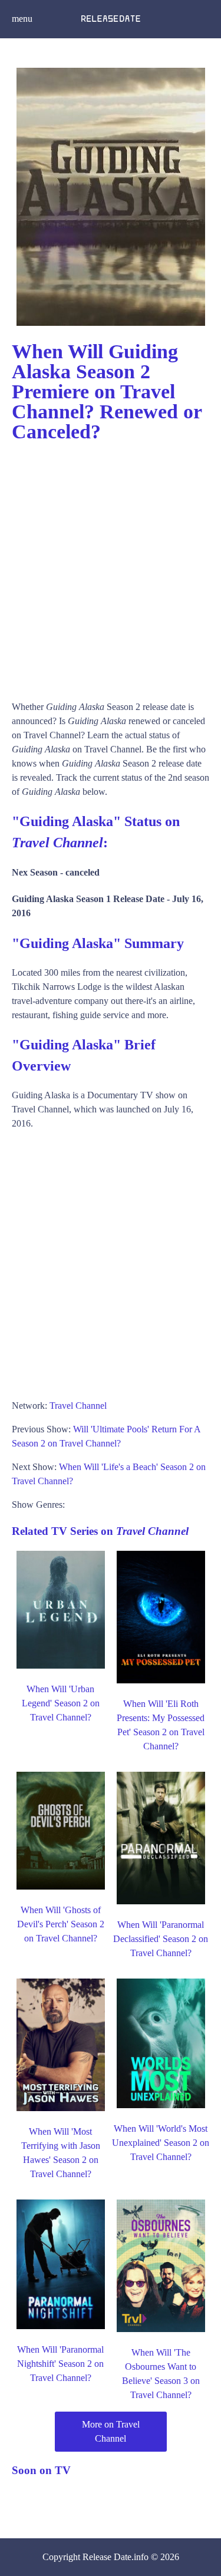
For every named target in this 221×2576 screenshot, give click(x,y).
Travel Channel (78, 1406)
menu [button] (22, 19)
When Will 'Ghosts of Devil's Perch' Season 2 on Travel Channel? (61, 1924)
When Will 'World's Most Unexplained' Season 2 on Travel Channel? (161, 2143)
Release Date (107, 2557)
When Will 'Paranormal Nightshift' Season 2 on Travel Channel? (60, 2364)
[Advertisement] (111, 566)
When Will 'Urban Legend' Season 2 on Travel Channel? (61, 1703)
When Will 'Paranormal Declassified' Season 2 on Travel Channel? (161, 1939)
